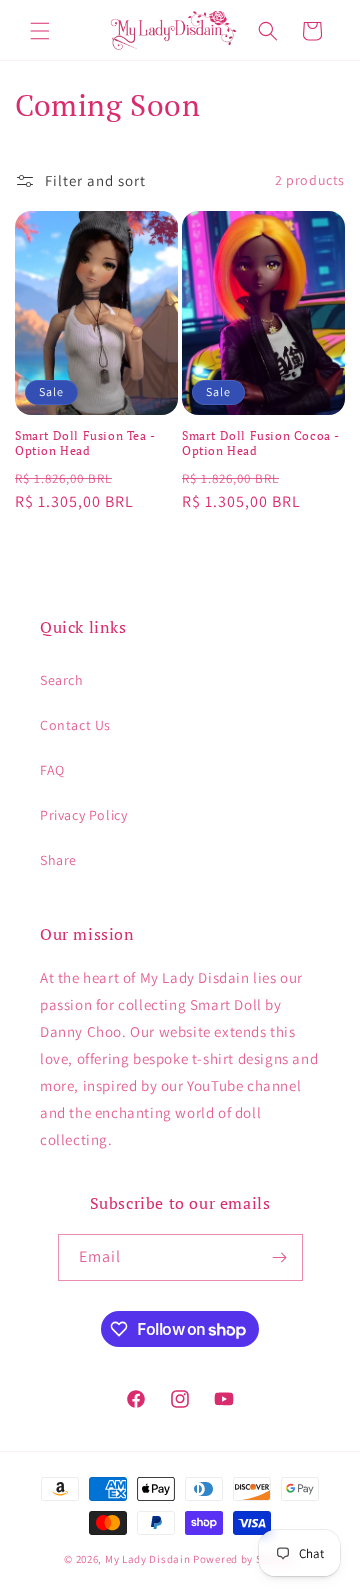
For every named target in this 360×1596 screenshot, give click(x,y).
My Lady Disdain (148, 1559)
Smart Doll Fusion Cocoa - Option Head (261, 443)
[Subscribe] (280, 1257)
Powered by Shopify (244, 1559)
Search (62, 680)
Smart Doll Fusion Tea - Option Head (85, 443)
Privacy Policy (83, 815)
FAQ (52, 770)
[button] (40, 31)
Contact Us (75, 725)
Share (58, 860)
